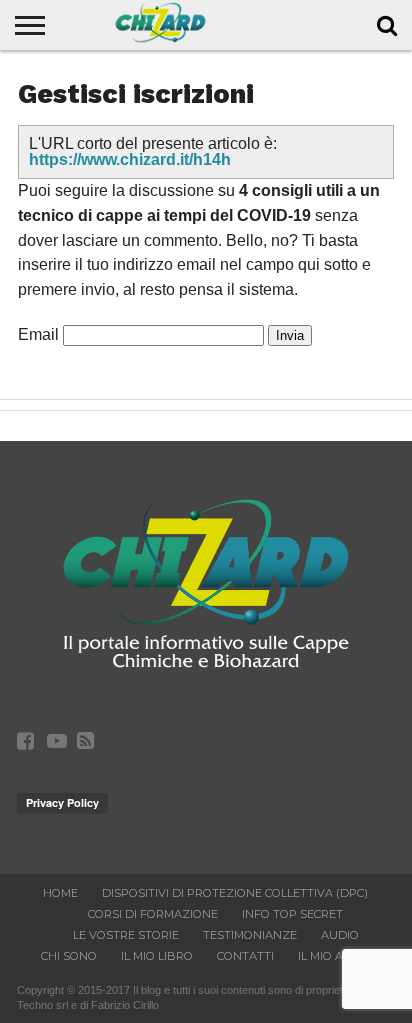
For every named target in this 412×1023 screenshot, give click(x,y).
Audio (340, 935)
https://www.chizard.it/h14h (130, 159)
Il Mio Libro (157, 956)
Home (60, 893)
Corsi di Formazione (153, 914)
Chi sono (69, 956)
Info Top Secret (292, 914)
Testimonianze (250, 935)
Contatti (245, 956)
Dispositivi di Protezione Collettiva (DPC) (235, 893)
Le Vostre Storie (126, 935)
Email (38, 334)
